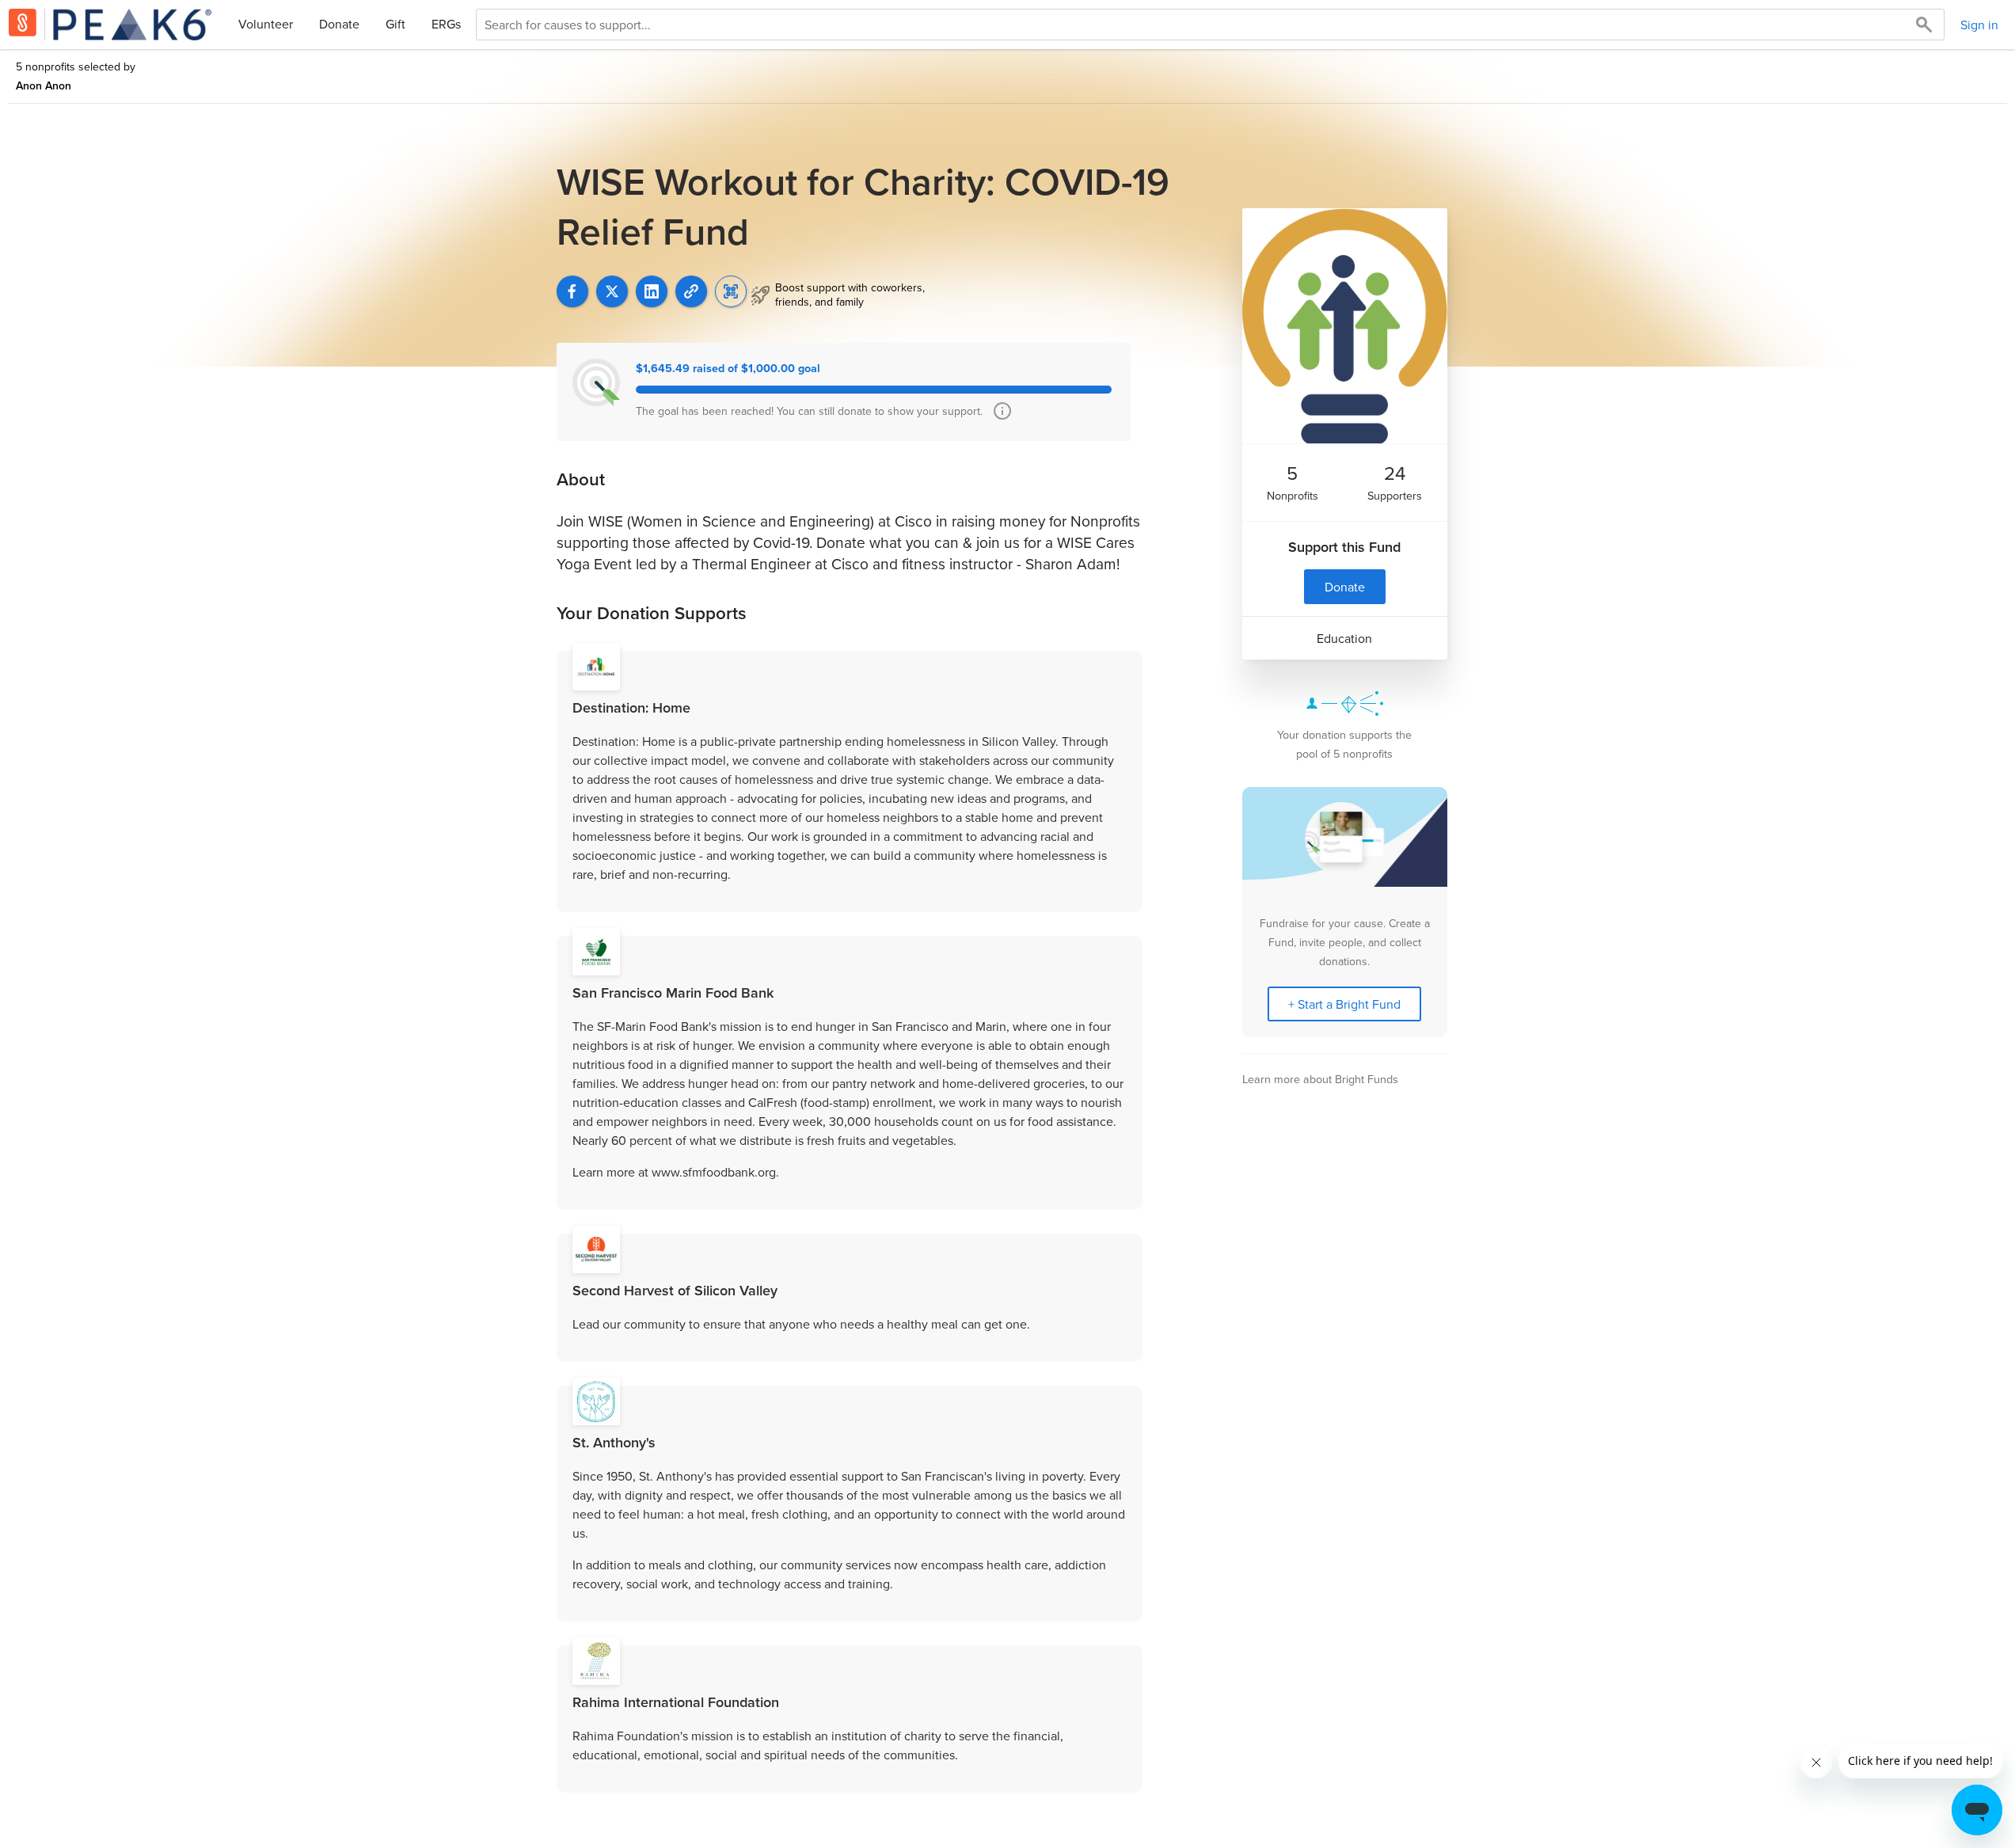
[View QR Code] (731, 291)
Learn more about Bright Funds (1320, 1079)
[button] (691, 291)
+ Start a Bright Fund (1344, 1004)
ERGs (446, 24)
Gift (395, 24)
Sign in (1979, 25)
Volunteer (266, 24)
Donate (339, 24)
